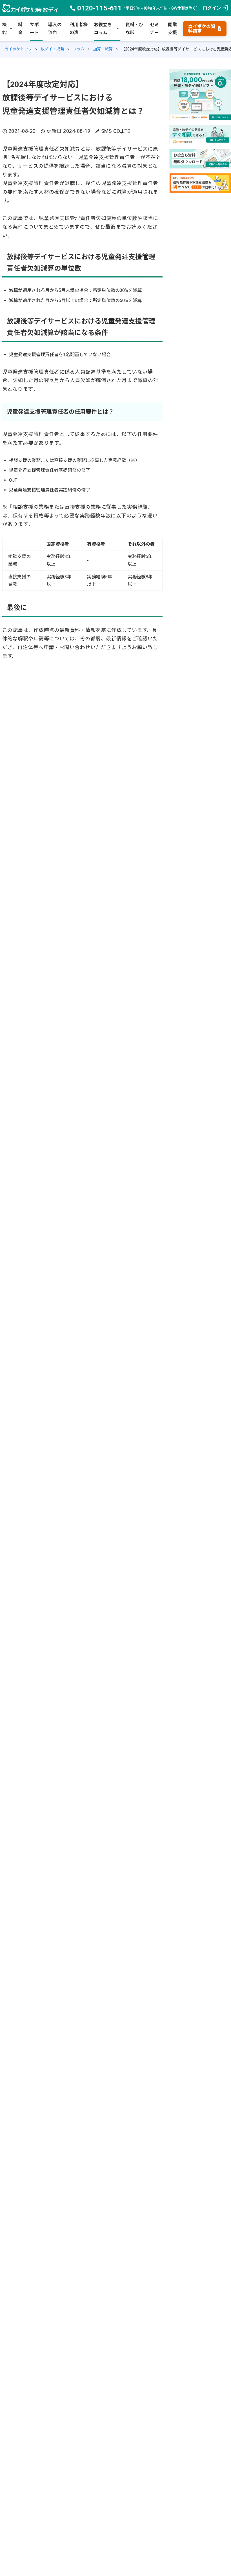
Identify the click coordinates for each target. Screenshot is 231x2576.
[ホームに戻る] (30, 8)
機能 (7, 29)
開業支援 (172, 29)
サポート (34, 29)
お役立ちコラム (107, 29)
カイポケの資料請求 (205, 29)
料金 (20, 29)
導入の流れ (55, 29)
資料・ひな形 (134, 29)
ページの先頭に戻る (226, 2558)
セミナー (154, 29)
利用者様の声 (79, 29)
